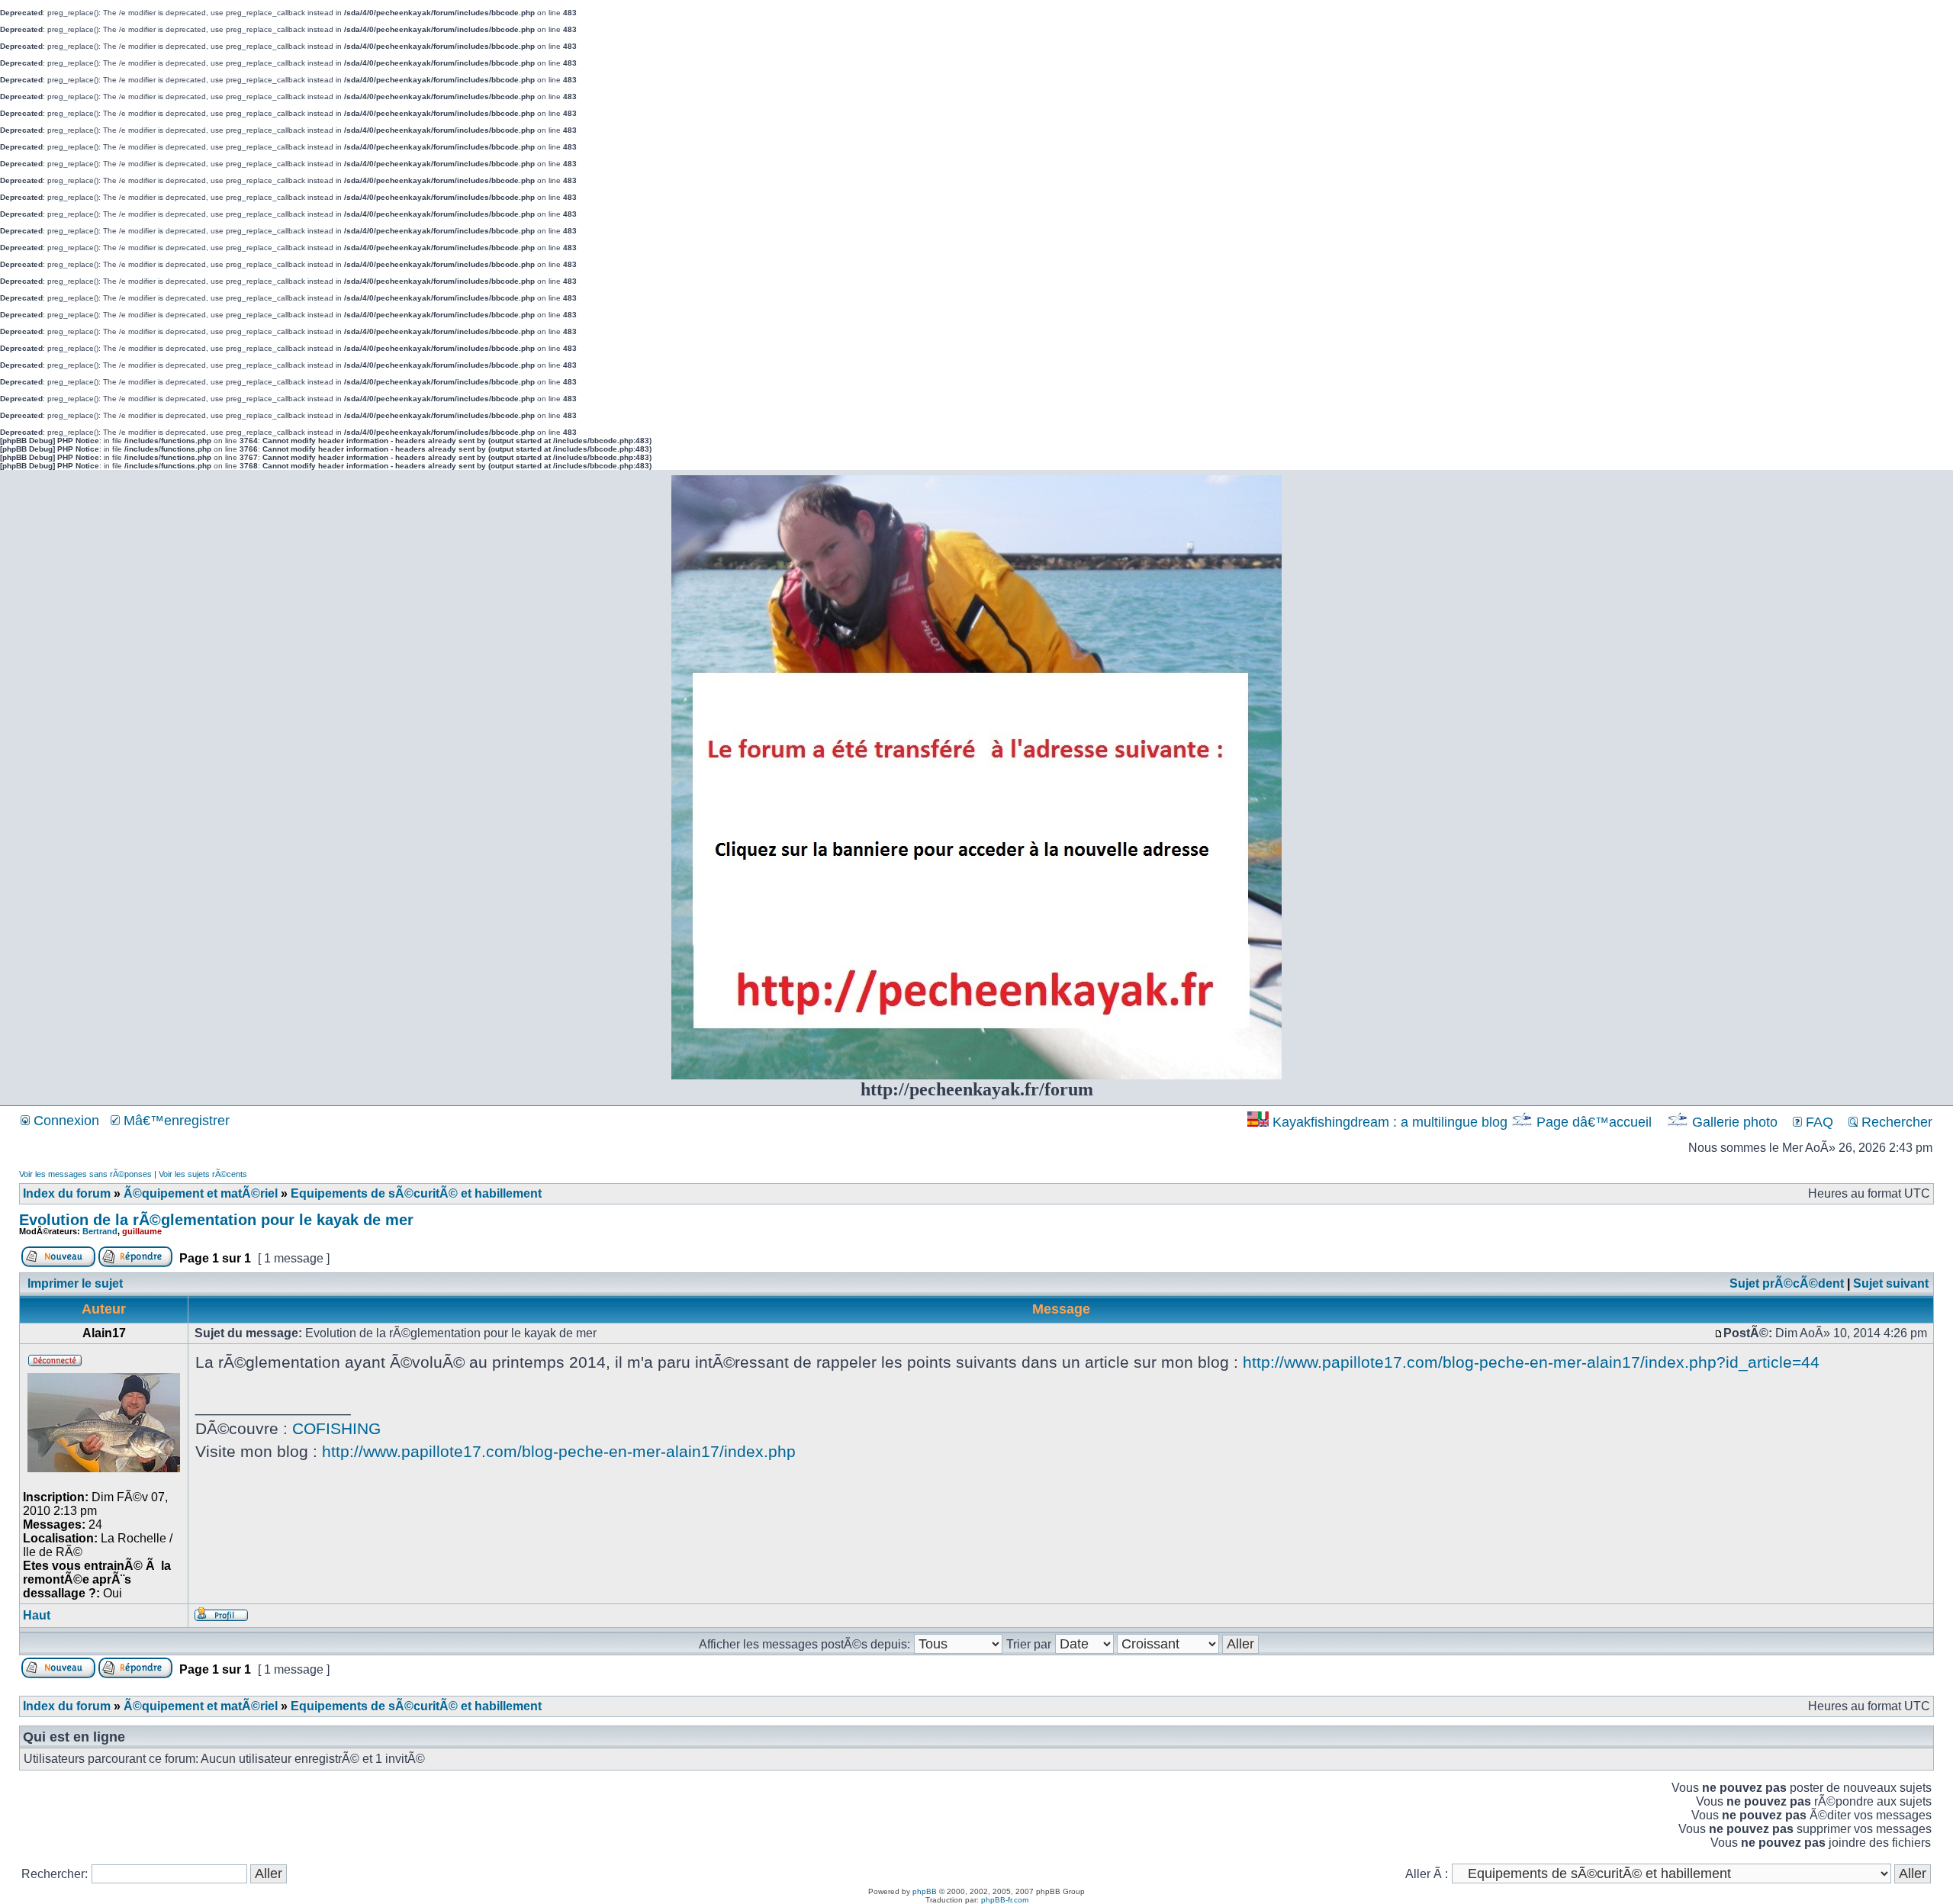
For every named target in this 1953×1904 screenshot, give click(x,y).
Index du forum (67, 1193)
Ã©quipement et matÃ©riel (201, 1193)
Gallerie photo (1735, 1122)
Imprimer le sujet (75, 1283)
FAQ (1818, 1122)
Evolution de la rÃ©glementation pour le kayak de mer (216, 1220)
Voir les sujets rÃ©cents (203, 1174)
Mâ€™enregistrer (175, 1121)
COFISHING (336, 1428)
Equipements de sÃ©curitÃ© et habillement (416, 1193)
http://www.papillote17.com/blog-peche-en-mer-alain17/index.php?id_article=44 (1531, 1362)
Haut (37, 1615)
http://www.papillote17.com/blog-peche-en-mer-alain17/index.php (559, 1451)
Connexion (64, 1121)
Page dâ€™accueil (1594, 1122)
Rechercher (1895, 1122)
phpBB (925, 1891)
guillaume (142, 1231)
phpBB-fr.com (1005, 1900)
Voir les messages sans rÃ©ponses (85, 1174)
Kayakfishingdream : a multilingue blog (1390, 1122)
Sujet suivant (1891, 1283)
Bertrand (100, 1231)
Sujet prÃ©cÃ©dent (1787, 1283)
